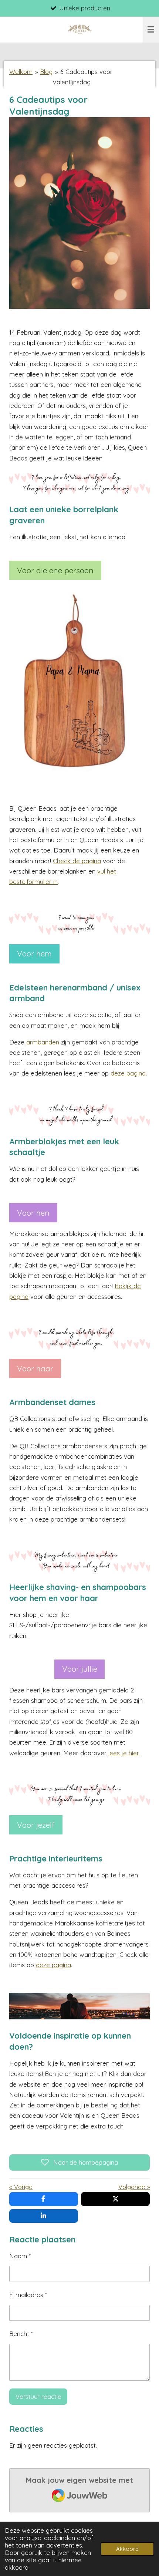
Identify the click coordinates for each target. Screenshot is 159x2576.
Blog (46, 72)
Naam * (20, 2256)
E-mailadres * (28, 2295)
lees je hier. (124, 1753)
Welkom (21, 72)
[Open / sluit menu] (151, 30)
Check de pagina (77, 861)
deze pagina (128, 1073)
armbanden (43, 1042)
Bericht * (21, 2334)
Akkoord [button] (127, 2549)
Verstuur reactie (38, 2396)
